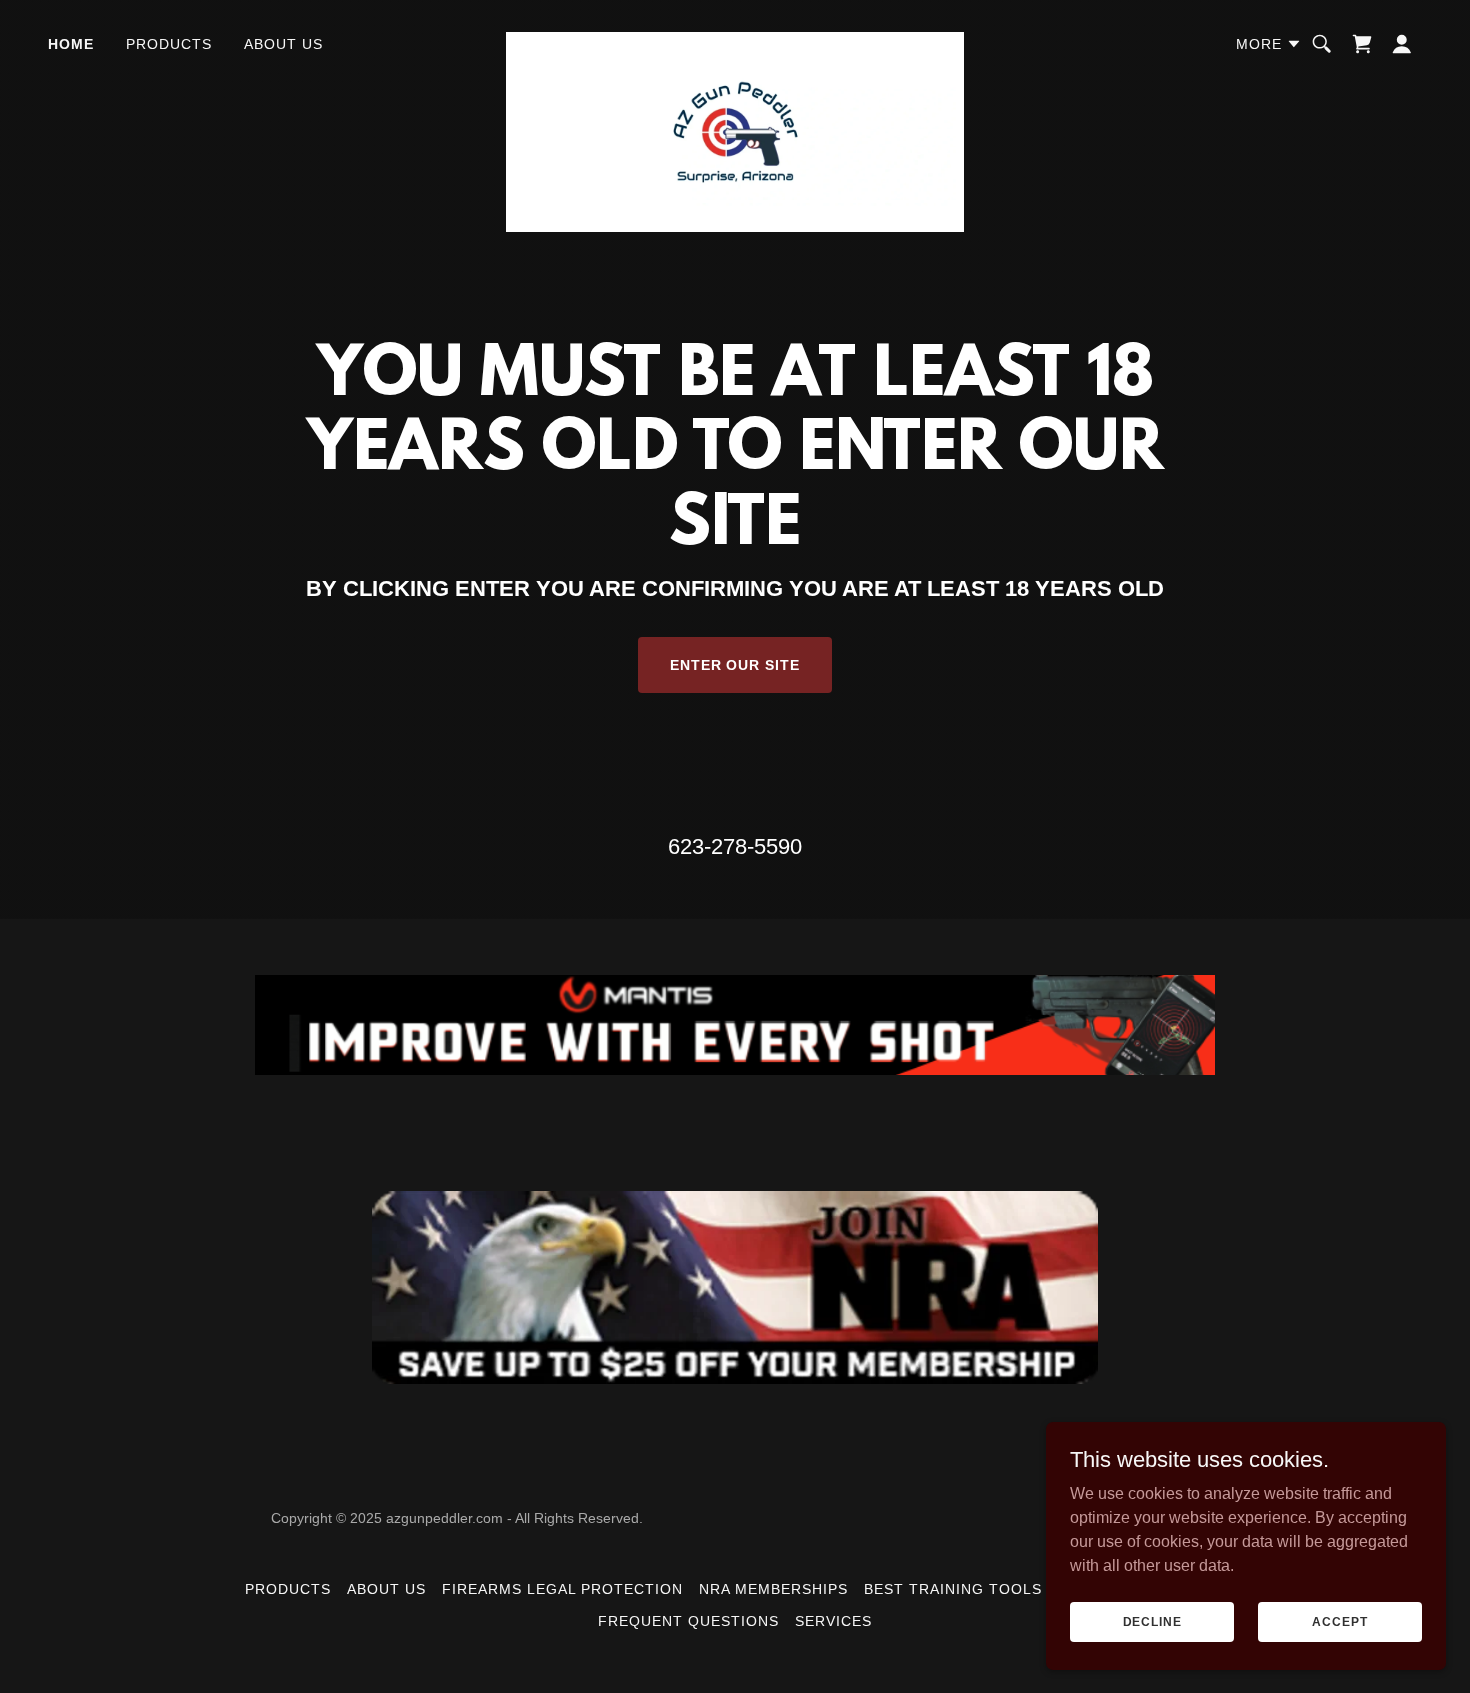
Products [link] (169, 44)
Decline (1152, 1621)
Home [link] (71, 44)
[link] (735, 40)
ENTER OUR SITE (735, 665)
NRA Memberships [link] (773, 1589)
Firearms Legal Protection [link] (562, 1589)
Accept (1339, 1621)
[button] (1269, 44)
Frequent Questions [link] (688, 1621)
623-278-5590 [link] (735, 846)
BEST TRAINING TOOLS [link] (953, 1589)
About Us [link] (283, 44)
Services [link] (833, 1621)
